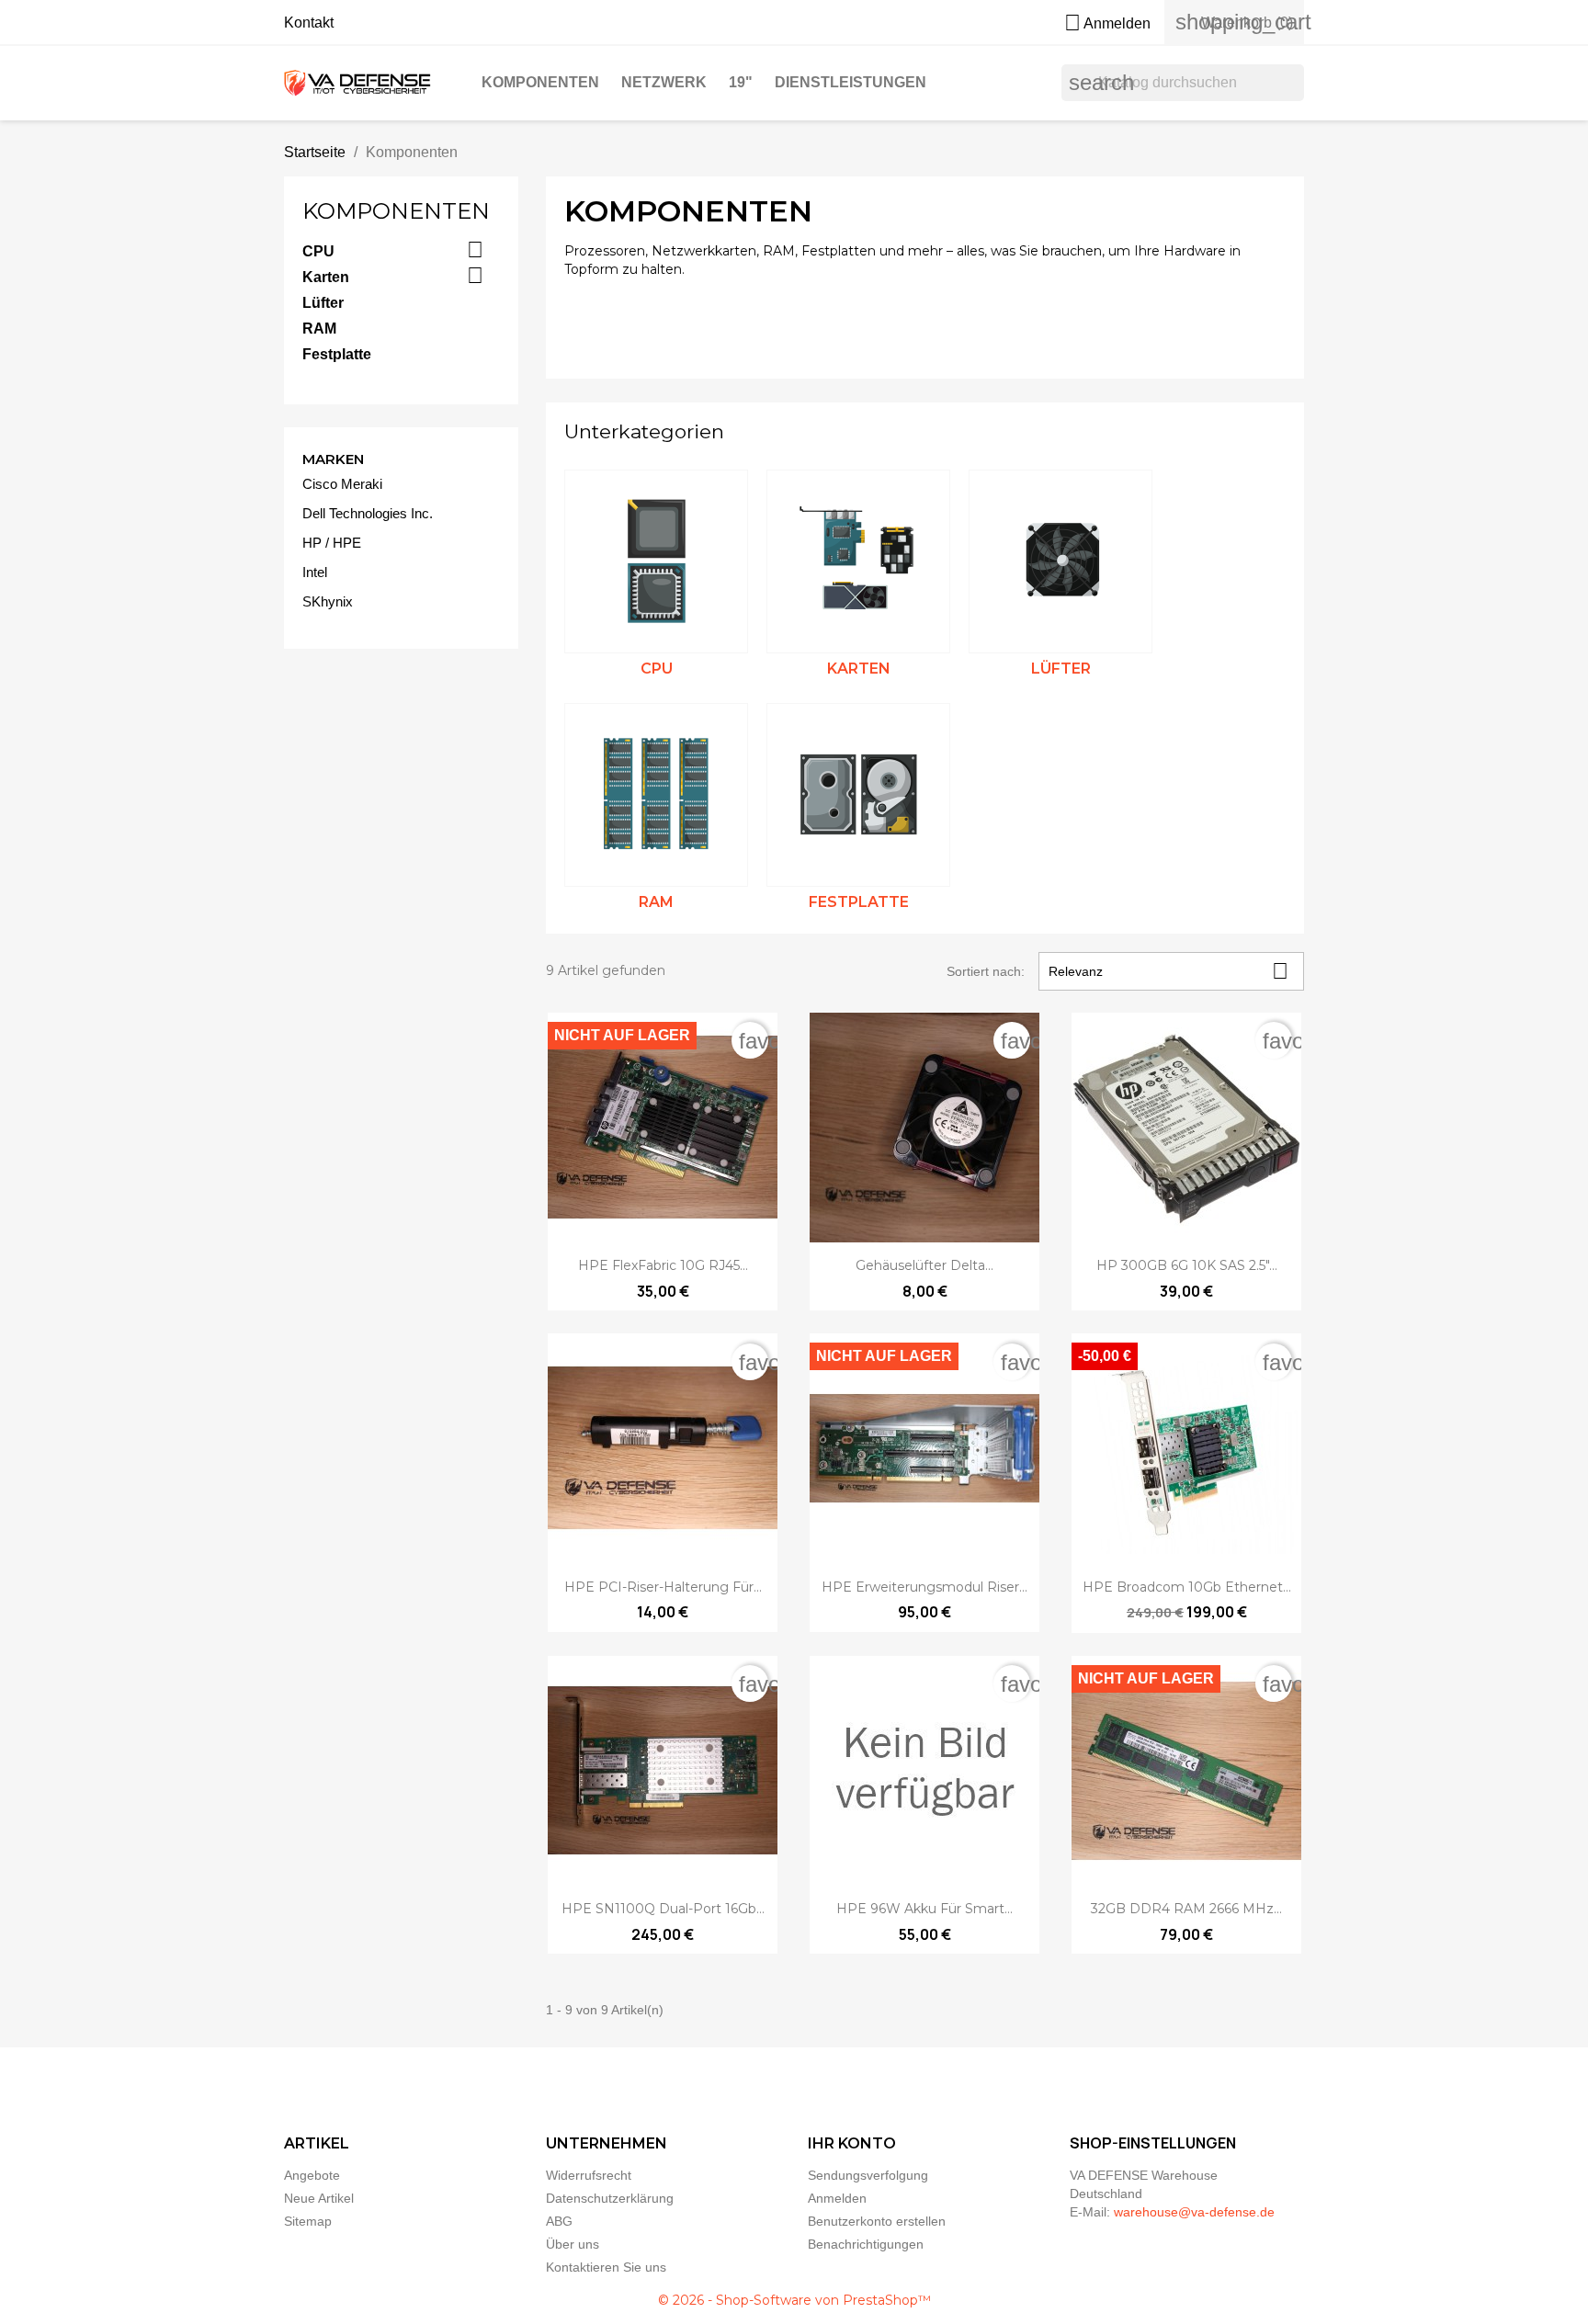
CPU (318, 251)
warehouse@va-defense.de (1194, 2212)
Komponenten (540, 82)
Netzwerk (664, 82)
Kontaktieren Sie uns (606, 2267)
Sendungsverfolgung (868, 2175)
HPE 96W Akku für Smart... (924, 1909)
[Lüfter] (1061, 561)
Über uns (573, 2244)
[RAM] (656, 795)
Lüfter (323, 303)
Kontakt (309, 23)
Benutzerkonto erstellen (877, 2221)
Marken (333, 459)
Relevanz (1168, 971)
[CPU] (656, 561)
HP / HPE (332, 543)
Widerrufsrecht (589, 2175)
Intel (315, 572)
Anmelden (837, 2198)
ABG (559, 2221)
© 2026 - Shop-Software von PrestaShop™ (794, 2300)
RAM (319, 329)
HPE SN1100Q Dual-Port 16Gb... (663, 1909)
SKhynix (328, 601)
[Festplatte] (858, 795)
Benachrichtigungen (866, 2244)
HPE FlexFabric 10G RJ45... (663, 1265)
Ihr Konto (852, 2143)
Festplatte (337, 354)
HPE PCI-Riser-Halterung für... (663, 1587)
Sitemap (308, 2221)
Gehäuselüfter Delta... (924, 1265)
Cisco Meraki (342, 484)
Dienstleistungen (851, 82)
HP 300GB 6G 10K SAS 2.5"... (1187, 1265)
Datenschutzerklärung (610, 2198)
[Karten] (858, 561)
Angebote (312, 2175)
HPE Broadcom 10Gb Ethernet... (1187, 1587)
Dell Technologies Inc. (368, 513)
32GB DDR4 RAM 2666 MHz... (1186, 1909)
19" (741, 82)
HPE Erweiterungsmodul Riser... (924, 1587)
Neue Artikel (319, 2198)
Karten (326, 277)
